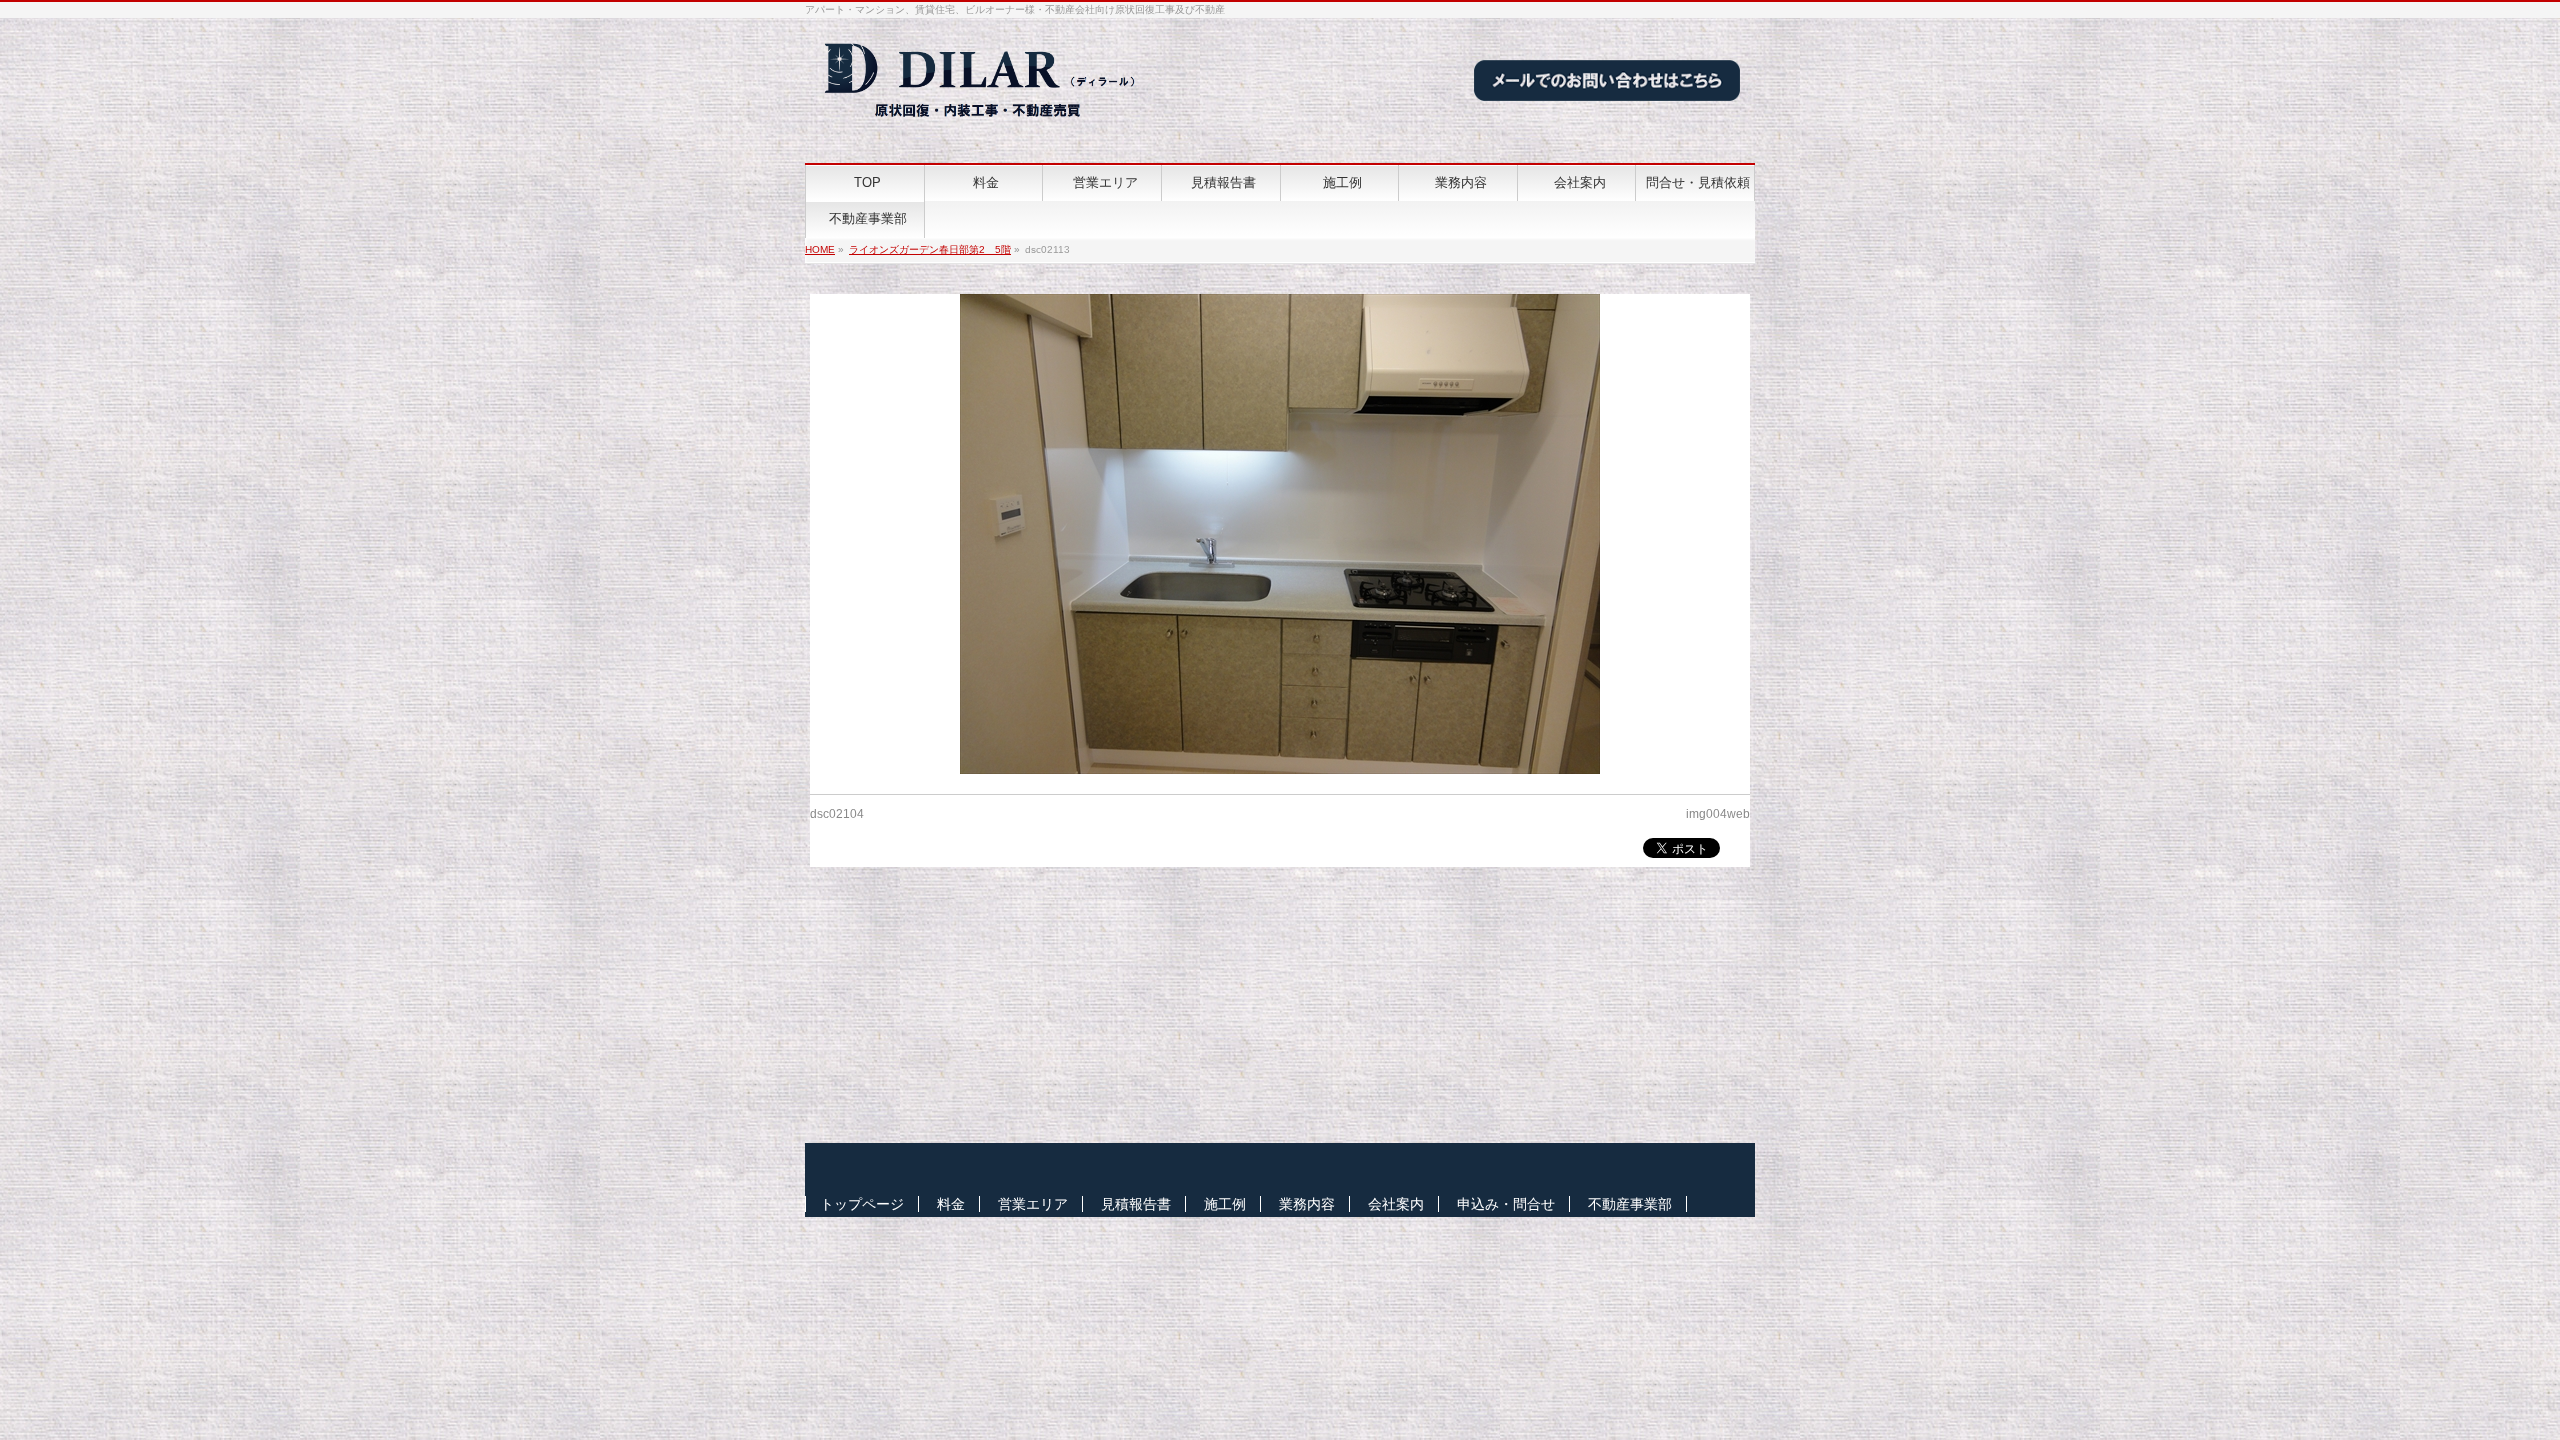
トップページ (862, 1204)
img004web (1718, 814)
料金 (951, 1204)
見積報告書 (1136, 1204)
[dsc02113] (1280, 534)
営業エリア (1033, 1204)
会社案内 (1396, 1204)
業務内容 (1307, 1204)
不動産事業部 (1630, 1204)
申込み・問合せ (1506, 1204)
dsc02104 (837, 814)
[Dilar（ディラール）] (982, 125)
